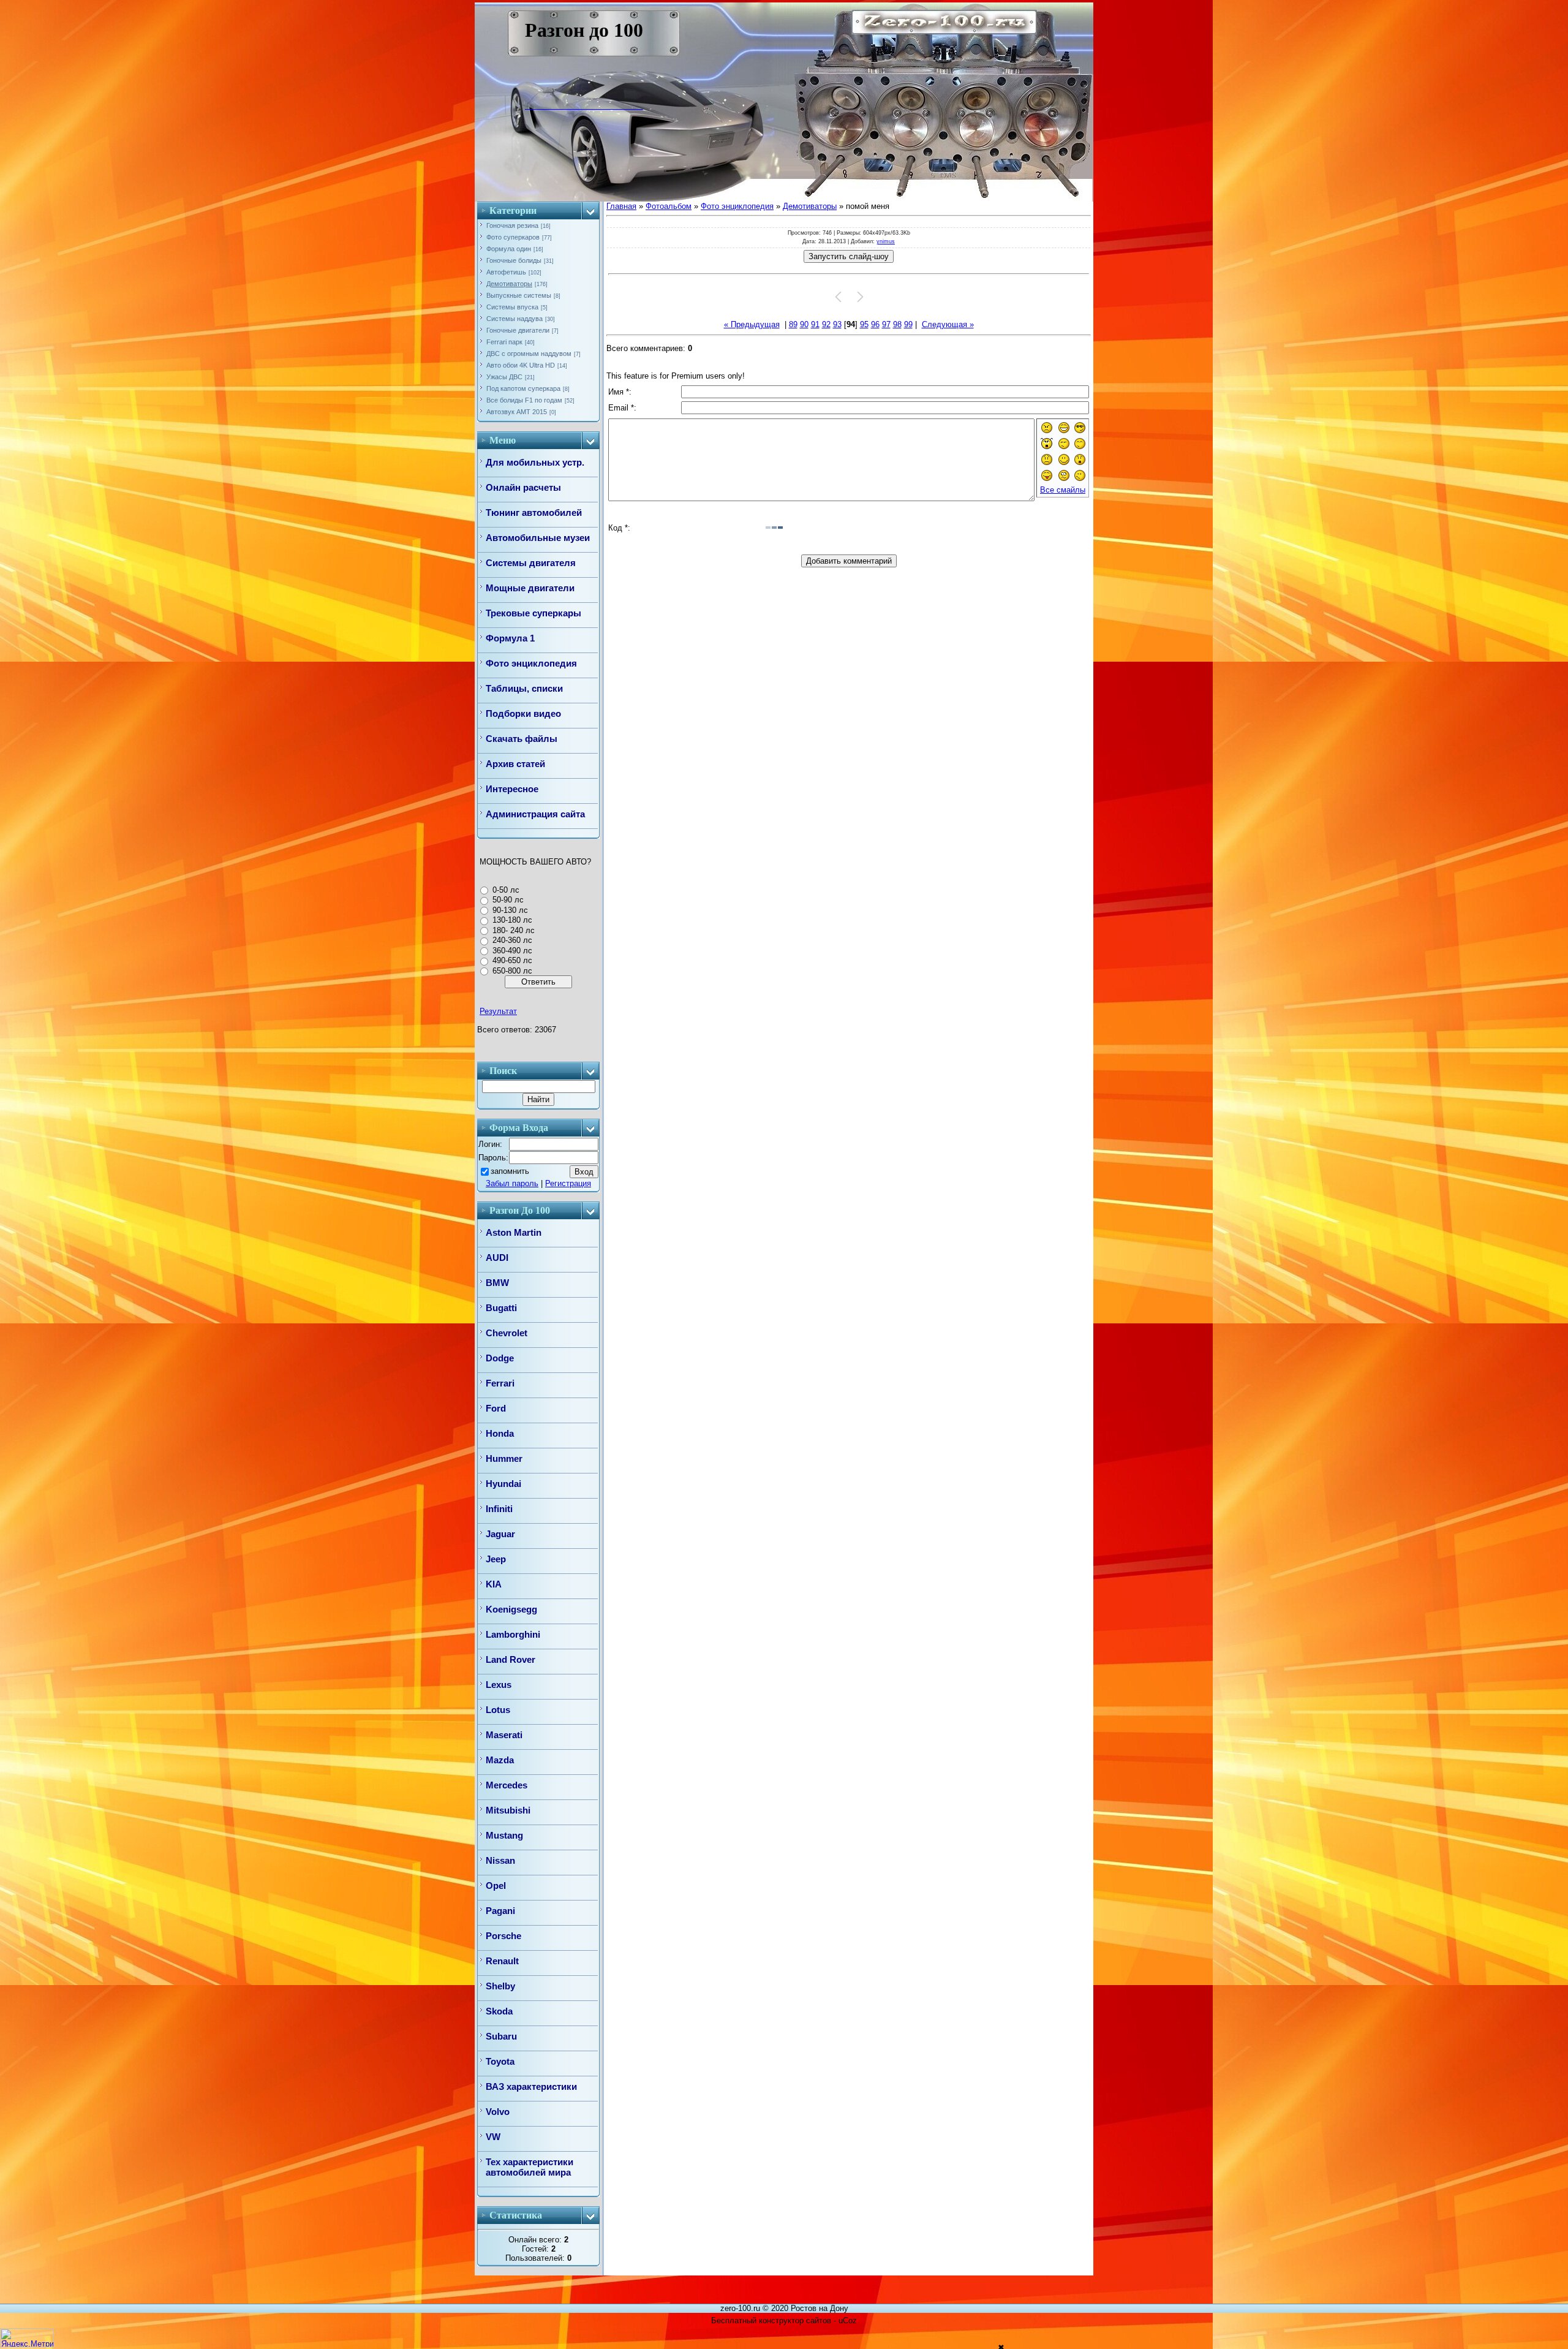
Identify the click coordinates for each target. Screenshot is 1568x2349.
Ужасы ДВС (504, 377)
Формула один (509, 249)
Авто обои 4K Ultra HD (521, 365)
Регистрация (568, 1183)
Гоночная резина (512, 225)
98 (897, 324)
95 (864, 324)
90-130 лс (510, 910)
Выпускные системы (519, 295)
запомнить (510, 1171)
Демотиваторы (509, 284)
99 (908, 324)
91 (815, 324)
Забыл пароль (512, 1183)
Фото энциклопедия (737, 206)
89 (793, 324)
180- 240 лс (514, 930)
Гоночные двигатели (518, 330)
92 (826, 324)
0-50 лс (506, 890)
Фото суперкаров (513, 237)
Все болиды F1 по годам (524, 400)
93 (837, 324)
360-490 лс (512, 951)
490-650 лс (512, 960)
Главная (621, 206)
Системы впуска (512, 307)
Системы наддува (514, 319)
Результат (498, 1011)
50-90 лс (508, 900)
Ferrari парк (504, 342)
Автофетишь (506, 272)
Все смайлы (1063, 490)
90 (804, 324)
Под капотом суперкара (523, 388)
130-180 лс (512, 920)
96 (875, 324)
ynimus (886, 241)
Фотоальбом (669, 206)
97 (886, 324)
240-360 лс (512, 940)
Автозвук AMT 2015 (517, 412)
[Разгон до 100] (534, 106)
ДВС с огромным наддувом (529, 354)
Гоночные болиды (514, 260)
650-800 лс (512, 971)
